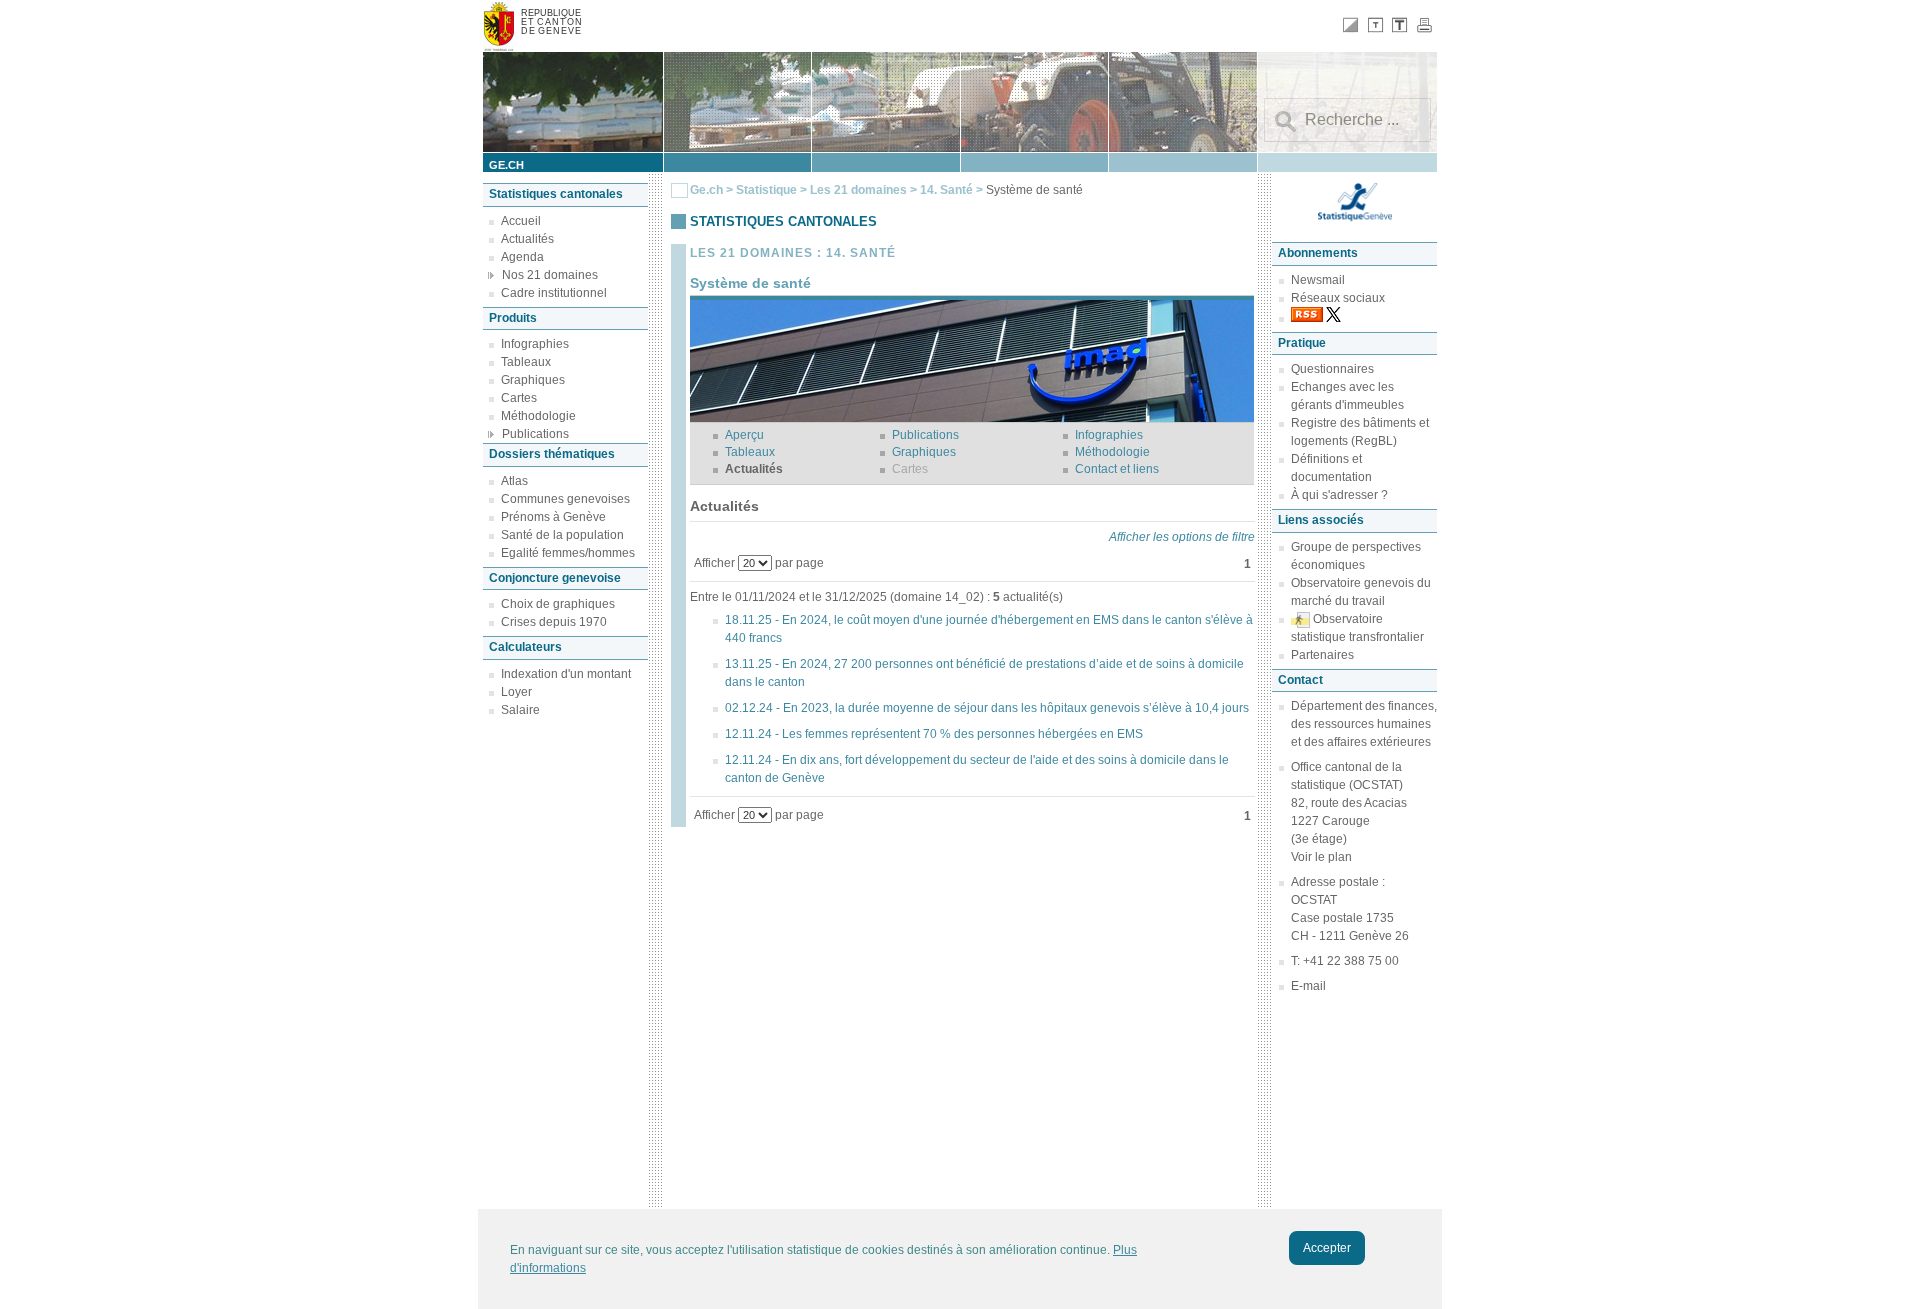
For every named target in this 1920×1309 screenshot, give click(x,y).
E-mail (1308, 986)
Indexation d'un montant (566, 674)
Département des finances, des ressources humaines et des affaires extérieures (1364, 724)
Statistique (766, 190)
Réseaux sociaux (1338, 298)
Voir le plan (1321, 857)
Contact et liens (1117, 469)
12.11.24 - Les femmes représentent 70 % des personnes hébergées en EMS (934, 734)
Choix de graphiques (558, 604)
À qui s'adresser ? (1339, 495)
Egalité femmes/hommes (568, 553)
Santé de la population (562, 535)
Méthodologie (538, 416)
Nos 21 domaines (550, 275)
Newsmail (1318, 280)
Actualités (527, 239)
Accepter (1327, 1248)
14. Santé (948, 190)
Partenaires (1322, 655)
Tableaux (526, 362)
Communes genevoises (565, 499)
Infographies (535, 344)
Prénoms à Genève (553, 517)
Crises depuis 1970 (554, 622)
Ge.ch (706, 190)
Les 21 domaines (858, 190)
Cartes (519, 398)
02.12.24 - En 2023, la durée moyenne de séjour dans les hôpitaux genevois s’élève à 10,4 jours (987, 708)
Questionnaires (1332, 369)
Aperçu (744, 435)
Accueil (521, 221)
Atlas (514, 481)
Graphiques (533, 380)
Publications (535, 434)
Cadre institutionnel (554, 293)
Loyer (516, 692)
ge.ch (506, 165)
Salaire (520, 710)
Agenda (522, 257)
